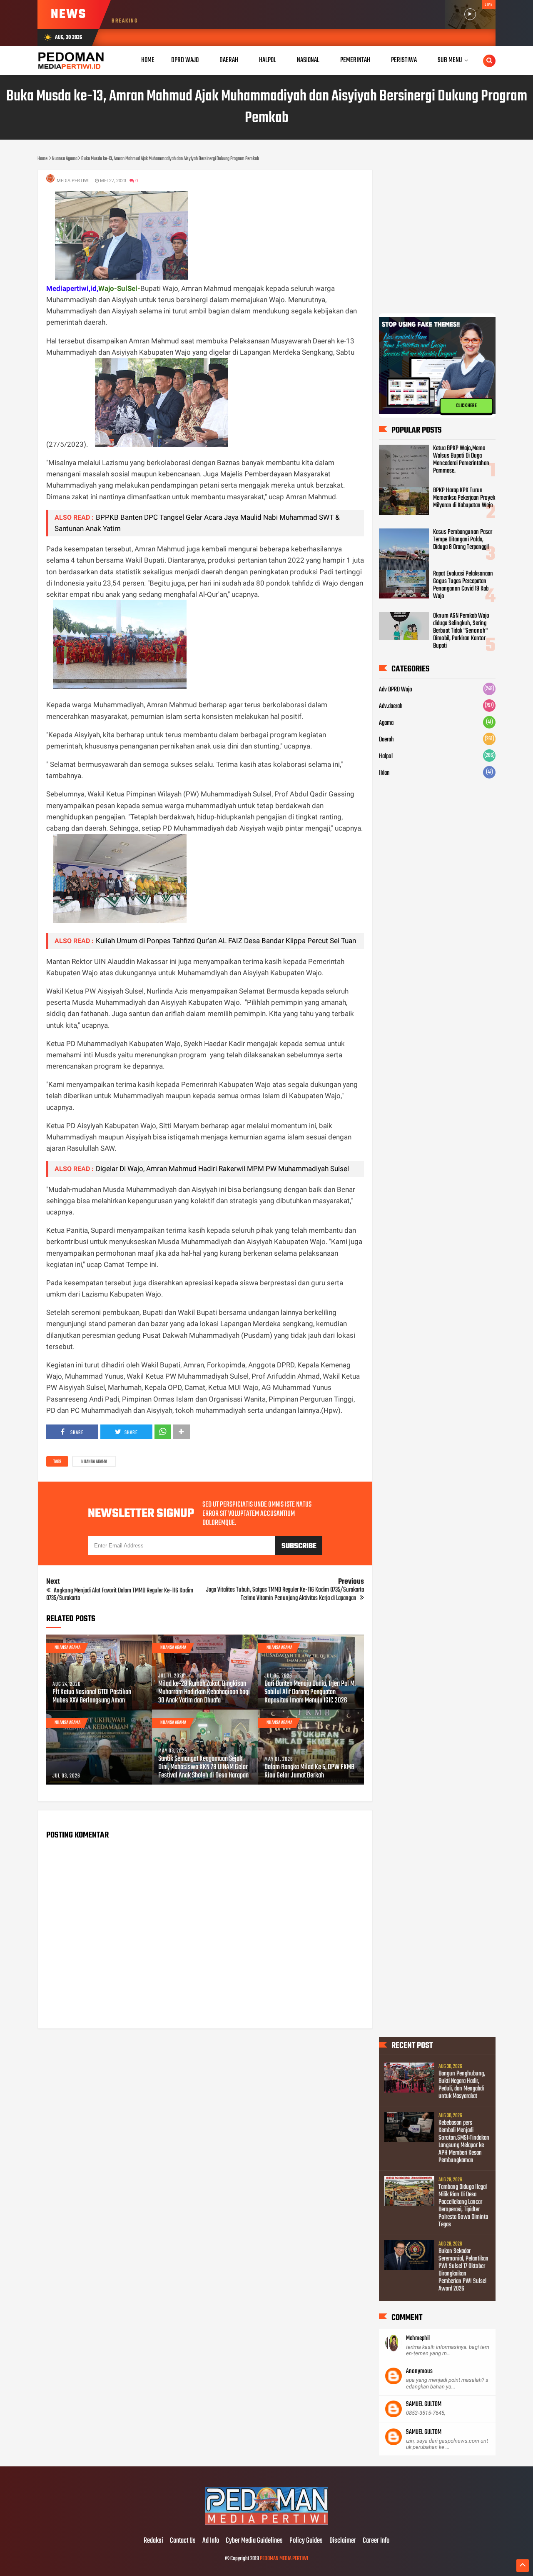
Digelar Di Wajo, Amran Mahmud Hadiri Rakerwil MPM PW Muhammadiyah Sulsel (222, 1169)
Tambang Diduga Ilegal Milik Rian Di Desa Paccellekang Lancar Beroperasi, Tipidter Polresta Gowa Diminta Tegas (463, 2206)
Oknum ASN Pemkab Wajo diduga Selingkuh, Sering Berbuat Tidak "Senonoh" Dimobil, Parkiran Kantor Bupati (461, 631)
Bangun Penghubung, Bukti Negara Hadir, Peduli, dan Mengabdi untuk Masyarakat (462, 2085)
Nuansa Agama (94, 1462)
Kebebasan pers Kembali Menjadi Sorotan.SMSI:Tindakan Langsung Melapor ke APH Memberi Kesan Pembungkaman (464, 2142)
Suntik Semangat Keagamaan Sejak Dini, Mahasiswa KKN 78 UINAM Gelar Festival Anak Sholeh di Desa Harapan (203, 1767)
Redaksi (153, 2541)
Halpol (386, 756)
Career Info (376, 2541)
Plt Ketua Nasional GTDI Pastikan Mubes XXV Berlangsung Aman (92, 1697)
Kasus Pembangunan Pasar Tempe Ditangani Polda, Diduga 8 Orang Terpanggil (463, 540)
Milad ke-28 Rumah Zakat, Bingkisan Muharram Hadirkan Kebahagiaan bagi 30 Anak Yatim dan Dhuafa (204, 1692)
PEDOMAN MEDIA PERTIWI (284, 2559)
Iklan (384, 773)
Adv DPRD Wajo (396, 690)
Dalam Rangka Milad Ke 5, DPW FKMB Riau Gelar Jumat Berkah (309, 1772)
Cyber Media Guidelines (254, 2541)
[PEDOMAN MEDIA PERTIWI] (266, 2523)
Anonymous (419, 2371)
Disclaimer (343, 2541)
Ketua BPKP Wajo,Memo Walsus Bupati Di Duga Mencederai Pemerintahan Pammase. (461, 460)
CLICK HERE (466, 406)
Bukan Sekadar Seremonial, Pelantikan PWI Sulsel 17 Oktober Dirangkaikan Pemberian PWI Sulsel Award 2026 (463, 2270)
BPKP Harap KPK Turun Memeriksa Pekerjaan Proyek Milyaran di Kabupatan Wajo (464, 498)
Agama (386, 723)
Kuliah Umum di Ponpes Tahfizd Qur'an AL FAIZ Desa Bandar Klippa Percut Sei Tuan (226, 941)
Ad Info (211, 2541)
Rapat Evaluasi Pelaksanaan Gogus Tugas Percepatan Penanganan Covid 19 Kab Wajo (463, 585)
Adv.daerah (391, 706)
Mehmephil (418, 2338)
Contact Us (183, 2541)
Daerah (386, 740)
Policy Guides (306, 2541)
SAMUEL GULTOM (424, 2404)
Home (148, 60)
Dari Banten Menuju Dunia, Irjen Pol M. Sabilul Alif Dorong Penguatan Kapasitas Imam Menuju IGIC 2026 (310, 1692)
